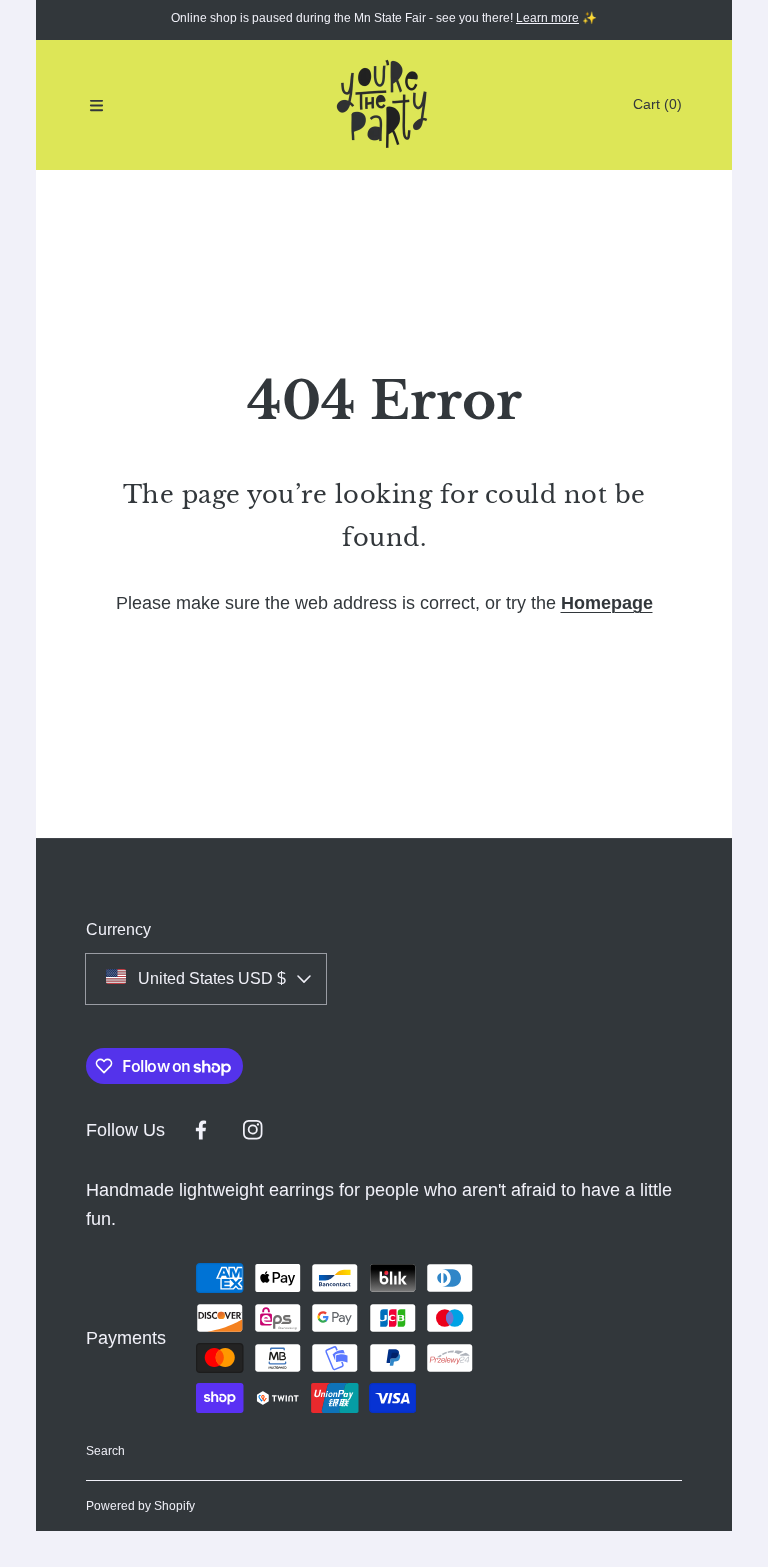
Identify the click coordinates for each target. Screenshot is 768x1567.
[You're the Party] (384, 105)
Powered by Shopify (140, 1506)
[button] (96, 105)
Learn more (547, 18)
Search (105, 1451)
